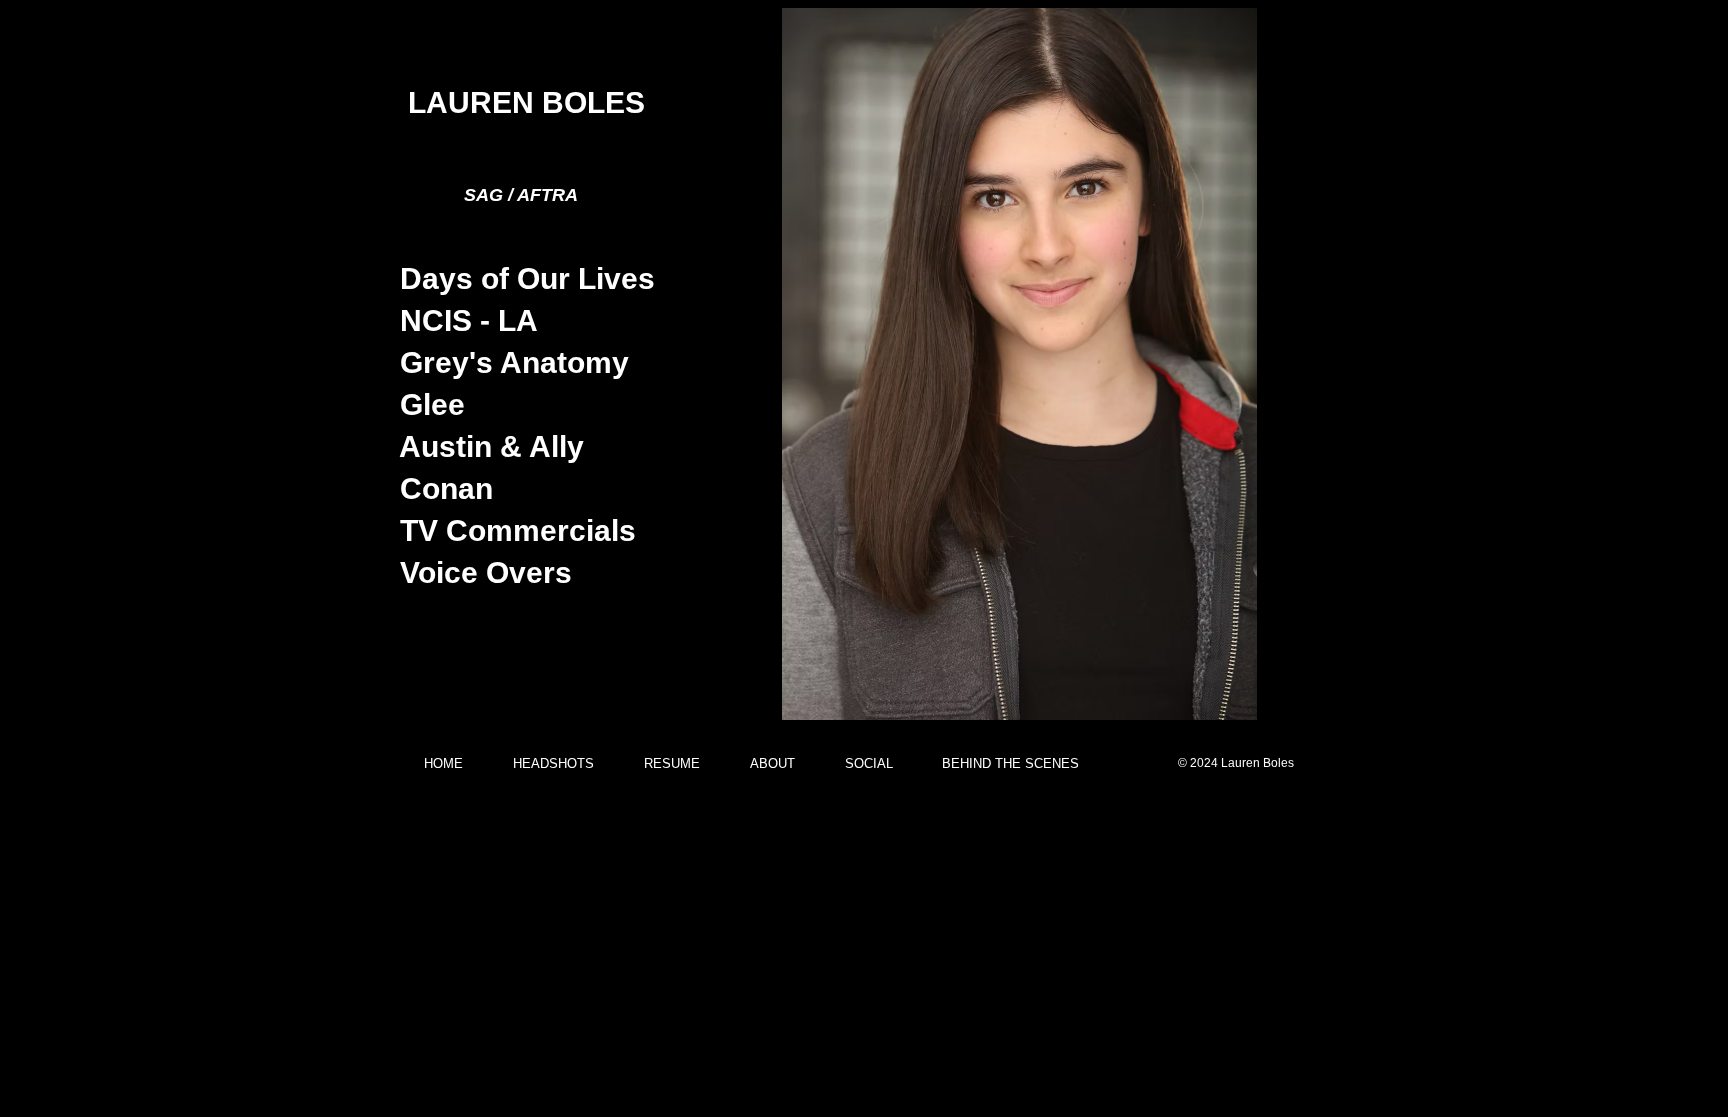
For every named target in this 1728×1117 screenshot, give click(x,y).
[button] (1019, 364)
